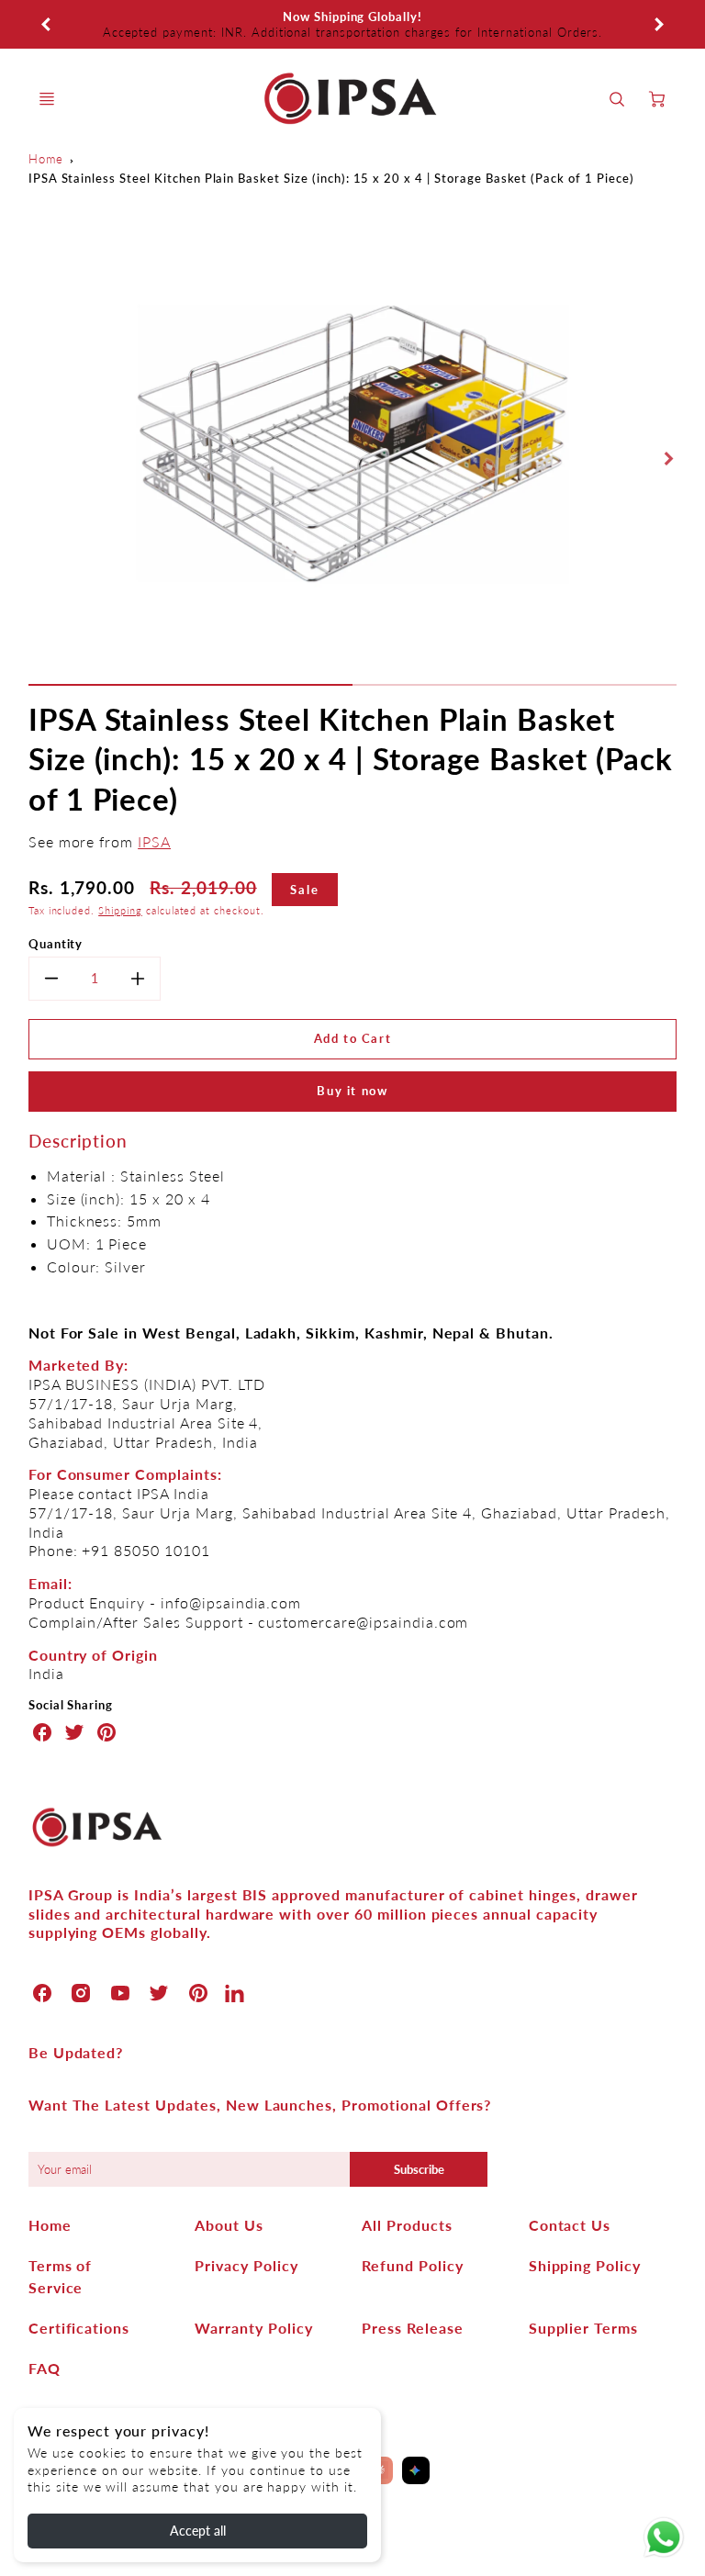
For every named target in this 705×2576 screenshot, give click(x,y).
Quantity (56, 944)
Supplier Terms (583, 2328)
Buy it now (352, 1091)
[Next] (658, 25)
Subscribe (418, 2169)
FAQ (45, 2368)
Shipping (120, 910)
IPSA (154, 841)
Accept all (198, 2531)
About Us (229, 2225)
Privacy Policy (246, 2265)
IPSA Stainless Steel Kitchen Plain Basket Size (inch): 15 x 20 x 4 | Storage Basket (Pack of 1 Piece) (331, 178)
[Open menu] (47, 99)
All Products (407, 2225)
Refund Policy (412, 2265)
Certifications (79, 2328)
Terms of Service (61, 2276)
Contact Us (570, 2225)
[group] (353, 24)
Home (46, 159)
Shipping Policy (585, 2265)
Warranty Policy (253, 2328)
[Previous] (47, 25)
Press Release (412, 2328)
